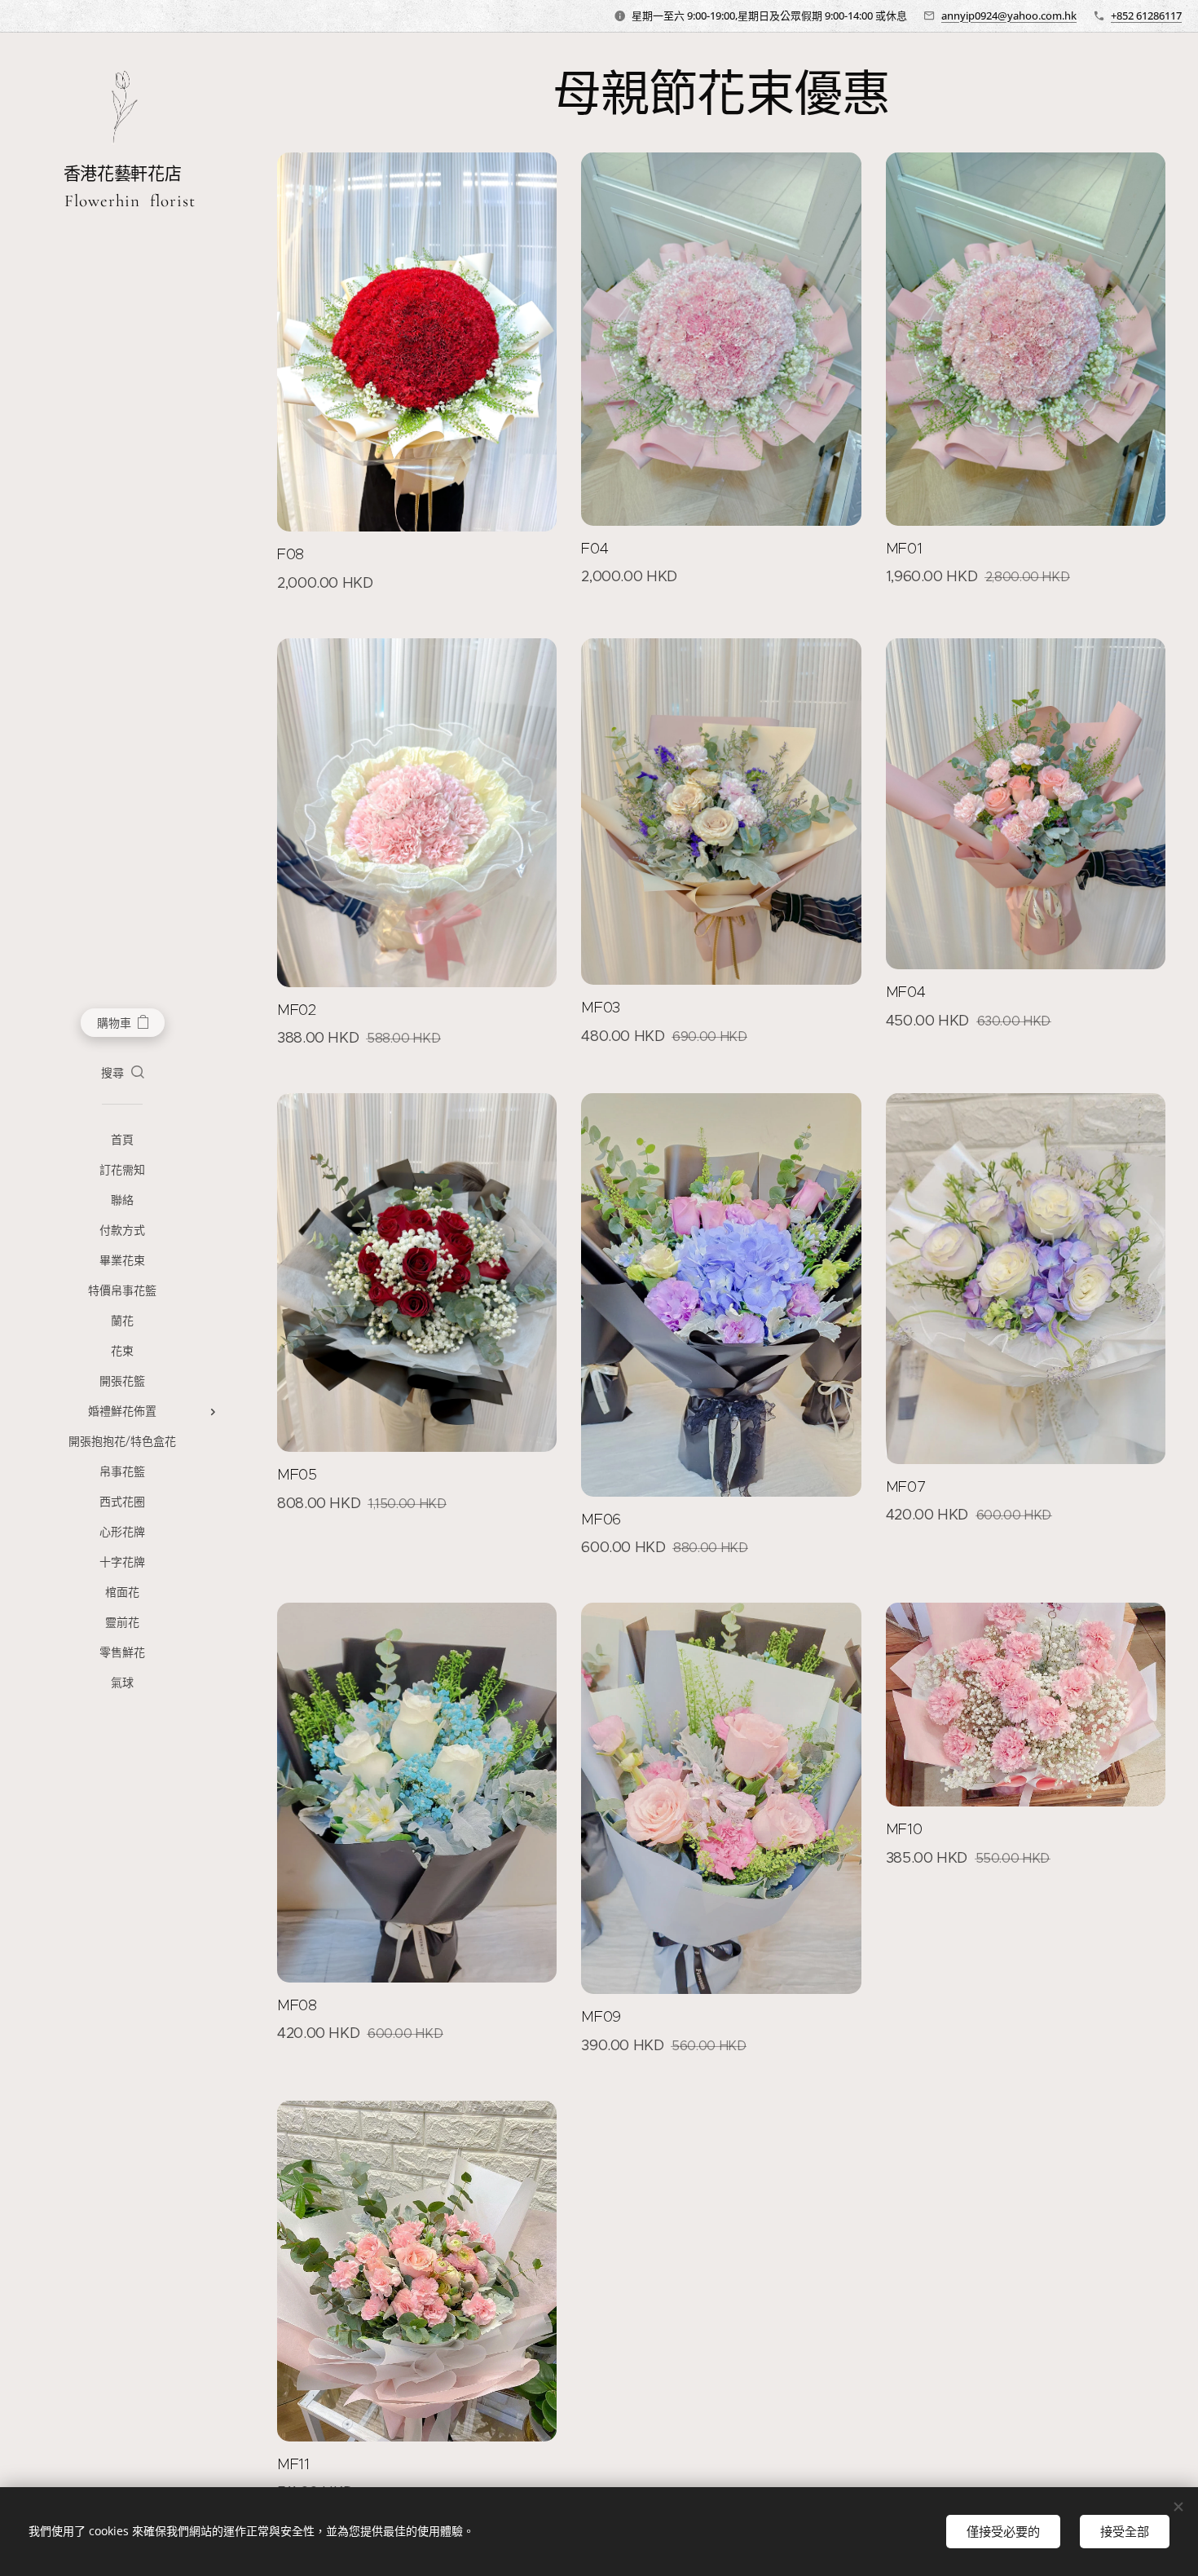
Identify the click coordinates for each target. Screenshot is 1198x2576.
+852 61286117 (1146, 15)
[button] (123, 1073)
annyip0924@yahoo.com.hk (1009, 15)
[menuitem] (122, 1140)
